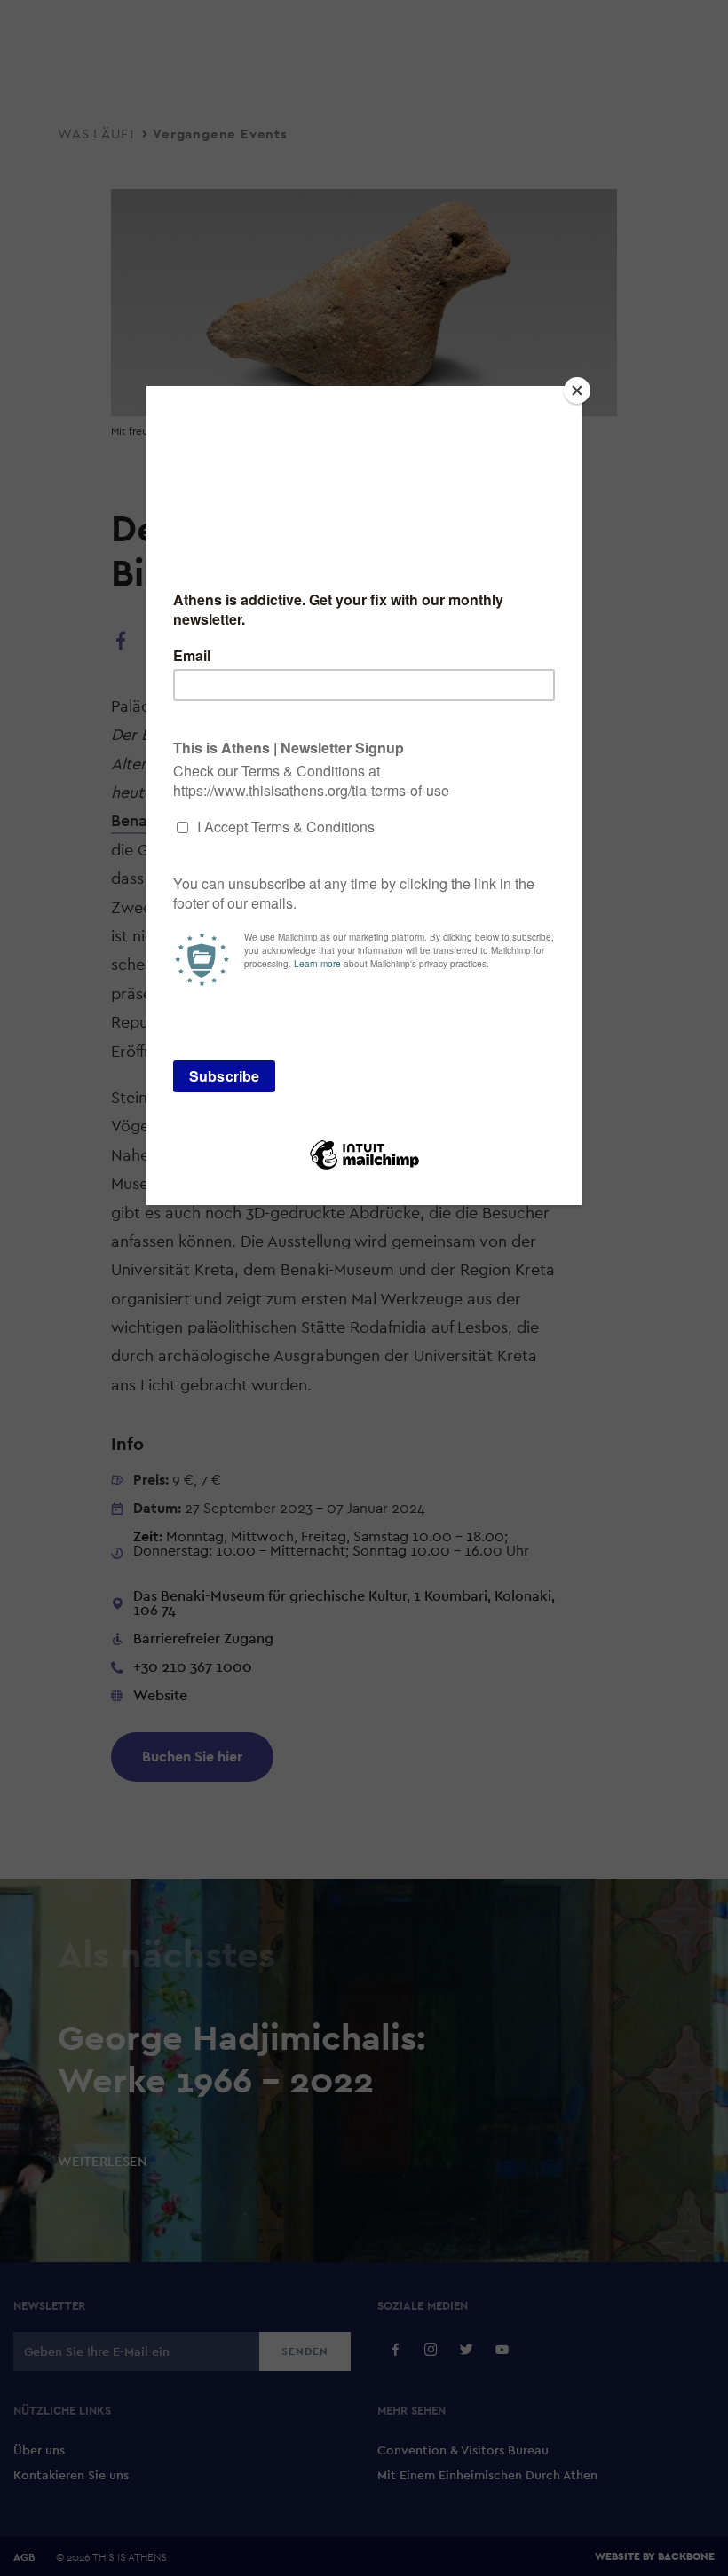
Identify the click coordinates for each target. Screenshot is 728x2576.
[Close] (577, 390)
